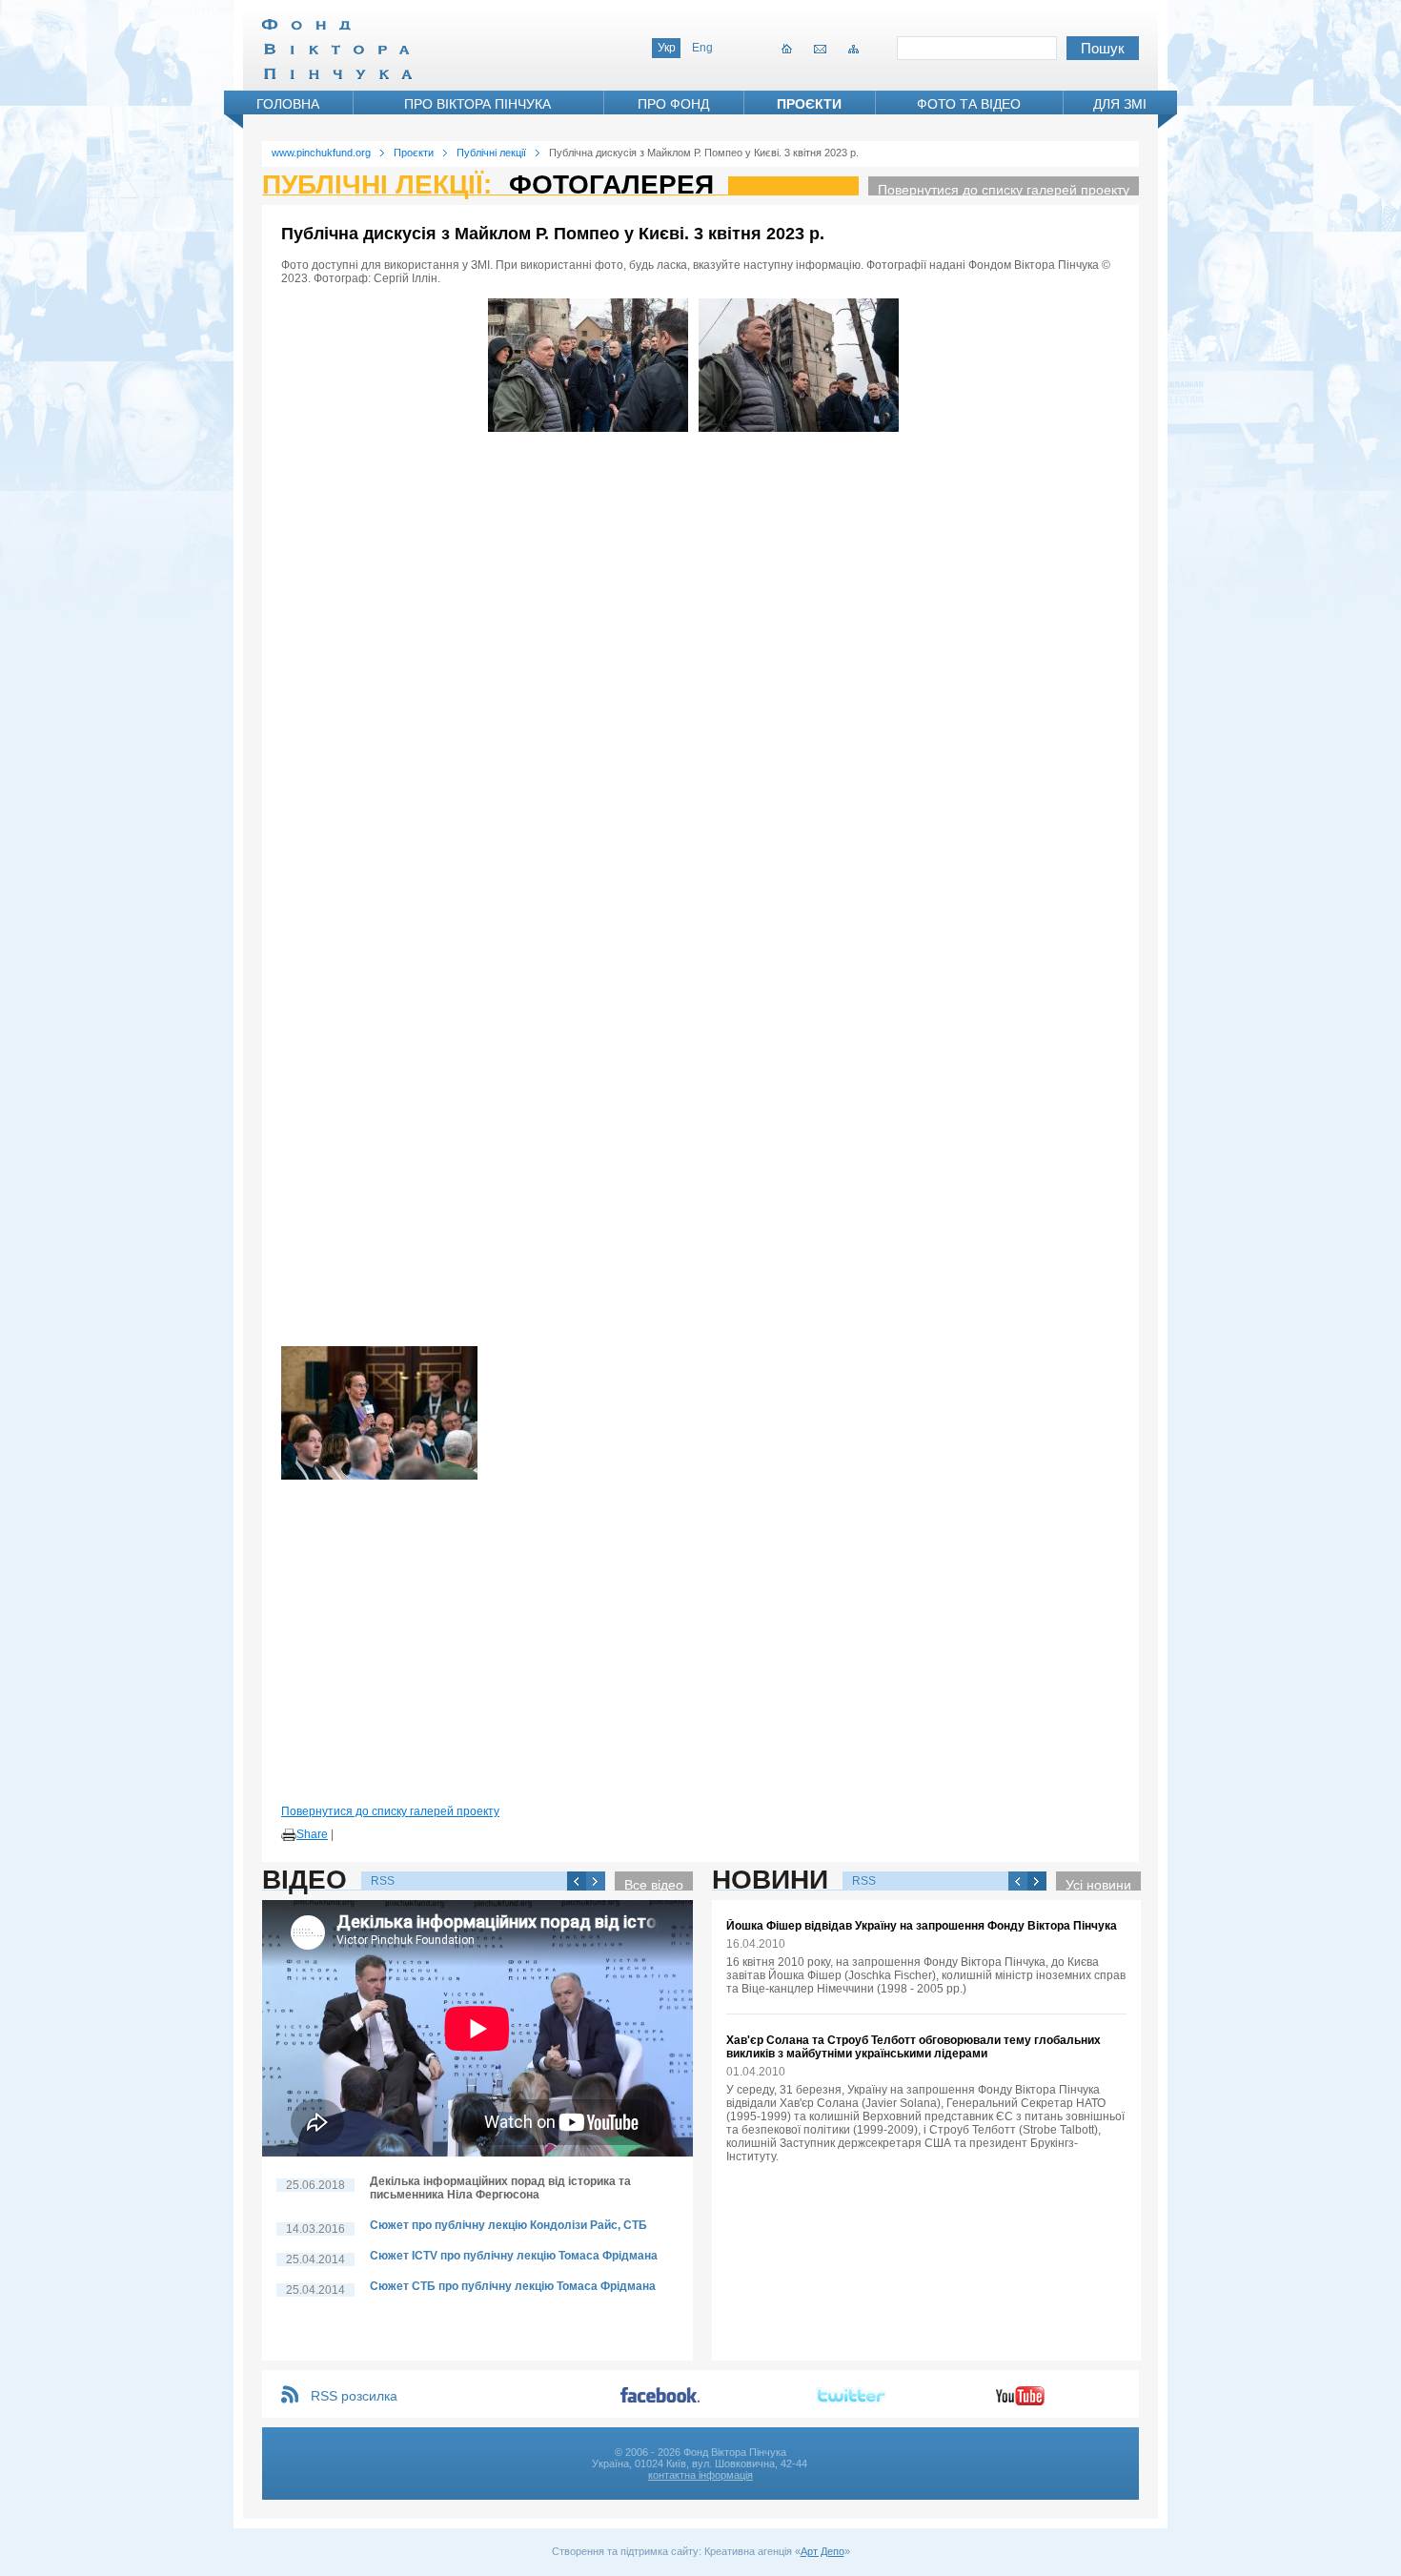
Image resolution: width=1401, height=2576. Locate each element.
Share (312, 1834)
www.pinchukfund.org (321, 153)
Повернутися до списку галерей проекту (1004, 189)
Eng (702, 48)
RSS (383, 1881)
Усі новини (1098, 1884)
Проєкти (809, 104)
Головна (288, 104)
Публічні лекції (491, 153)
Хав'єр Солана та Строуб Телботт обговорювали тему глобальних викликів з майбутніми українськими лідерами (914, 2047)
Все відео (654, 1884)
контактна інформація (700, 2475)
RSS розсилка (354, 2396)
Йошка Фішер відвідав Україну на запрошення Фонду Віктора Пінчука (922, 1926)
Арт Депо (822, 2551)
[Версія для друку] (289, 1835)
